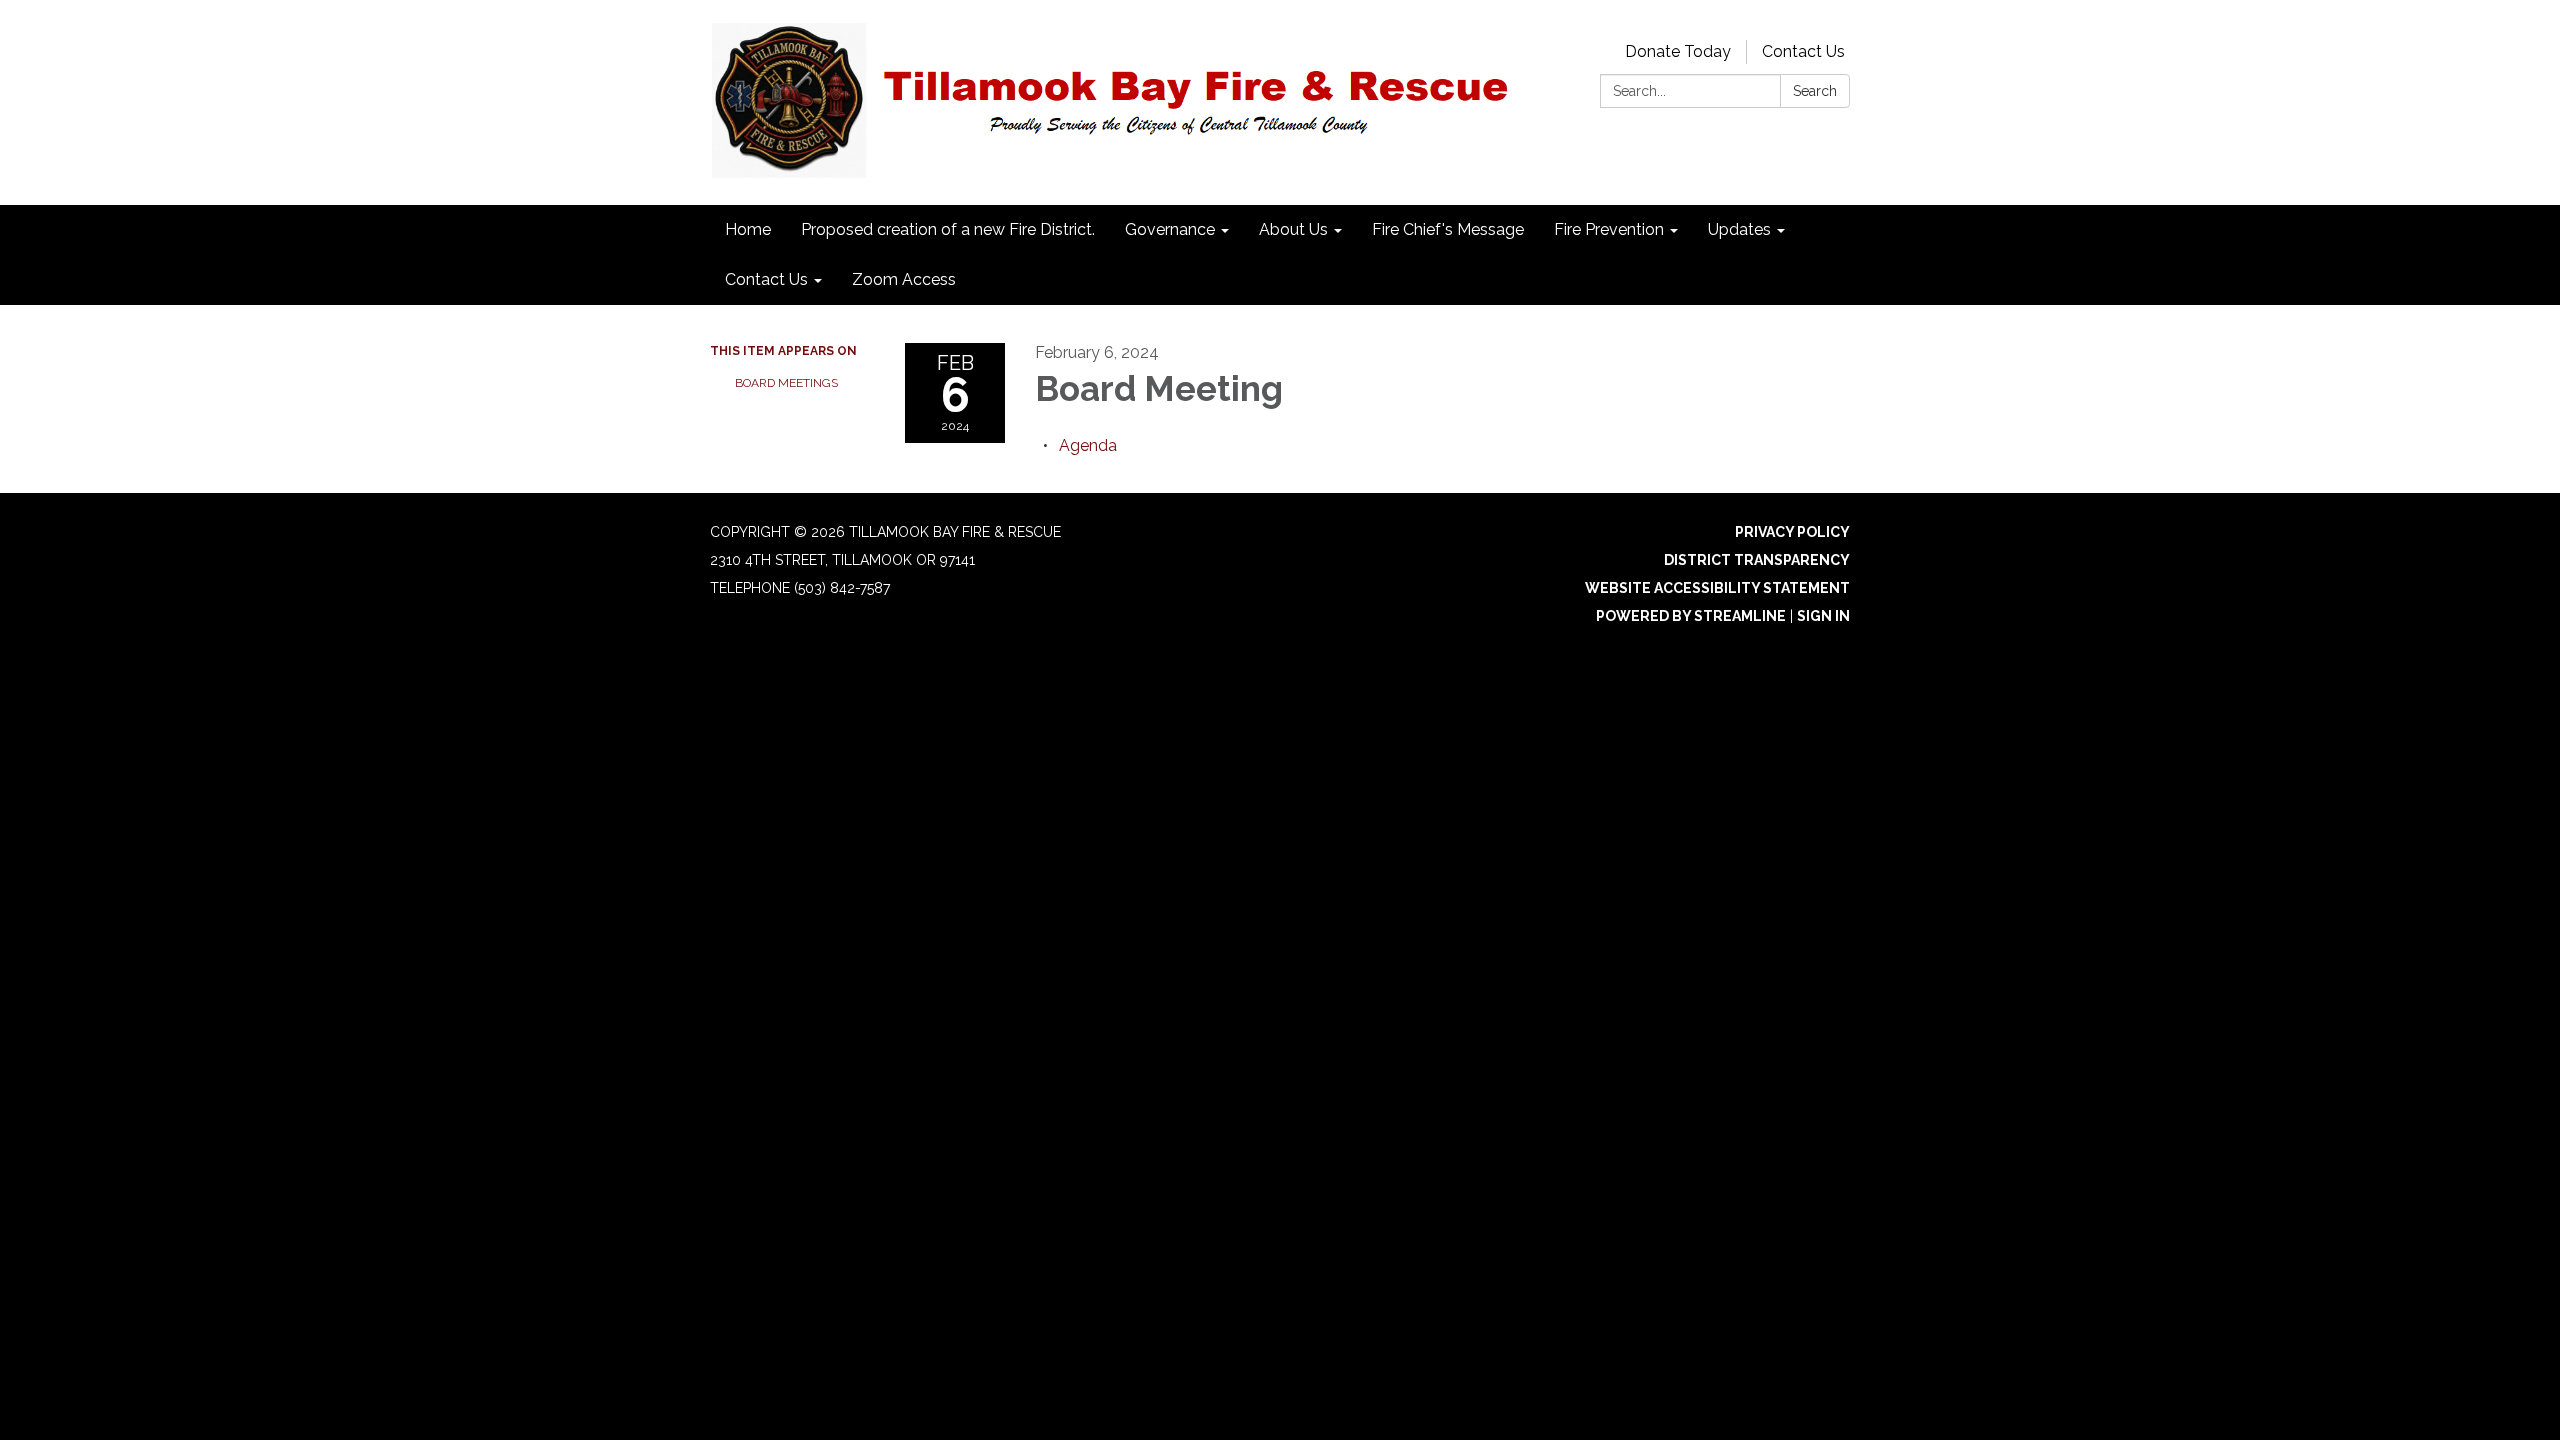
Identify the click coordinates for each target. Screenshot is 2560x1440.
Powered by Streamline (1691, 616)
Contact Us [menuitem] (766, 279)
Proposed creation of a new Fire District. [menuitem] (948, 229)
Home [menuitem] (748, 229)
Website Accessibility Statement (1717, 588)
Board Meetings (786, 383)
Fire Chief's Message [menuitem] (1448, 229)
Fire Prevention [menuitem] (1609, 229)
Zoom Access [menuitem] (904, 279)
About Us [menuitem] (1293, 229)
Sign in (1823, 616)
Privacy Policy (1792, 532)
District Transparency (1757, 560)
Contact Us (1803, 51)
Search (1815, 91)
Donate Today (1678, 51)
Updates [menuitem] (1739, 229)
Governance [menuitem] (1170, 229)
